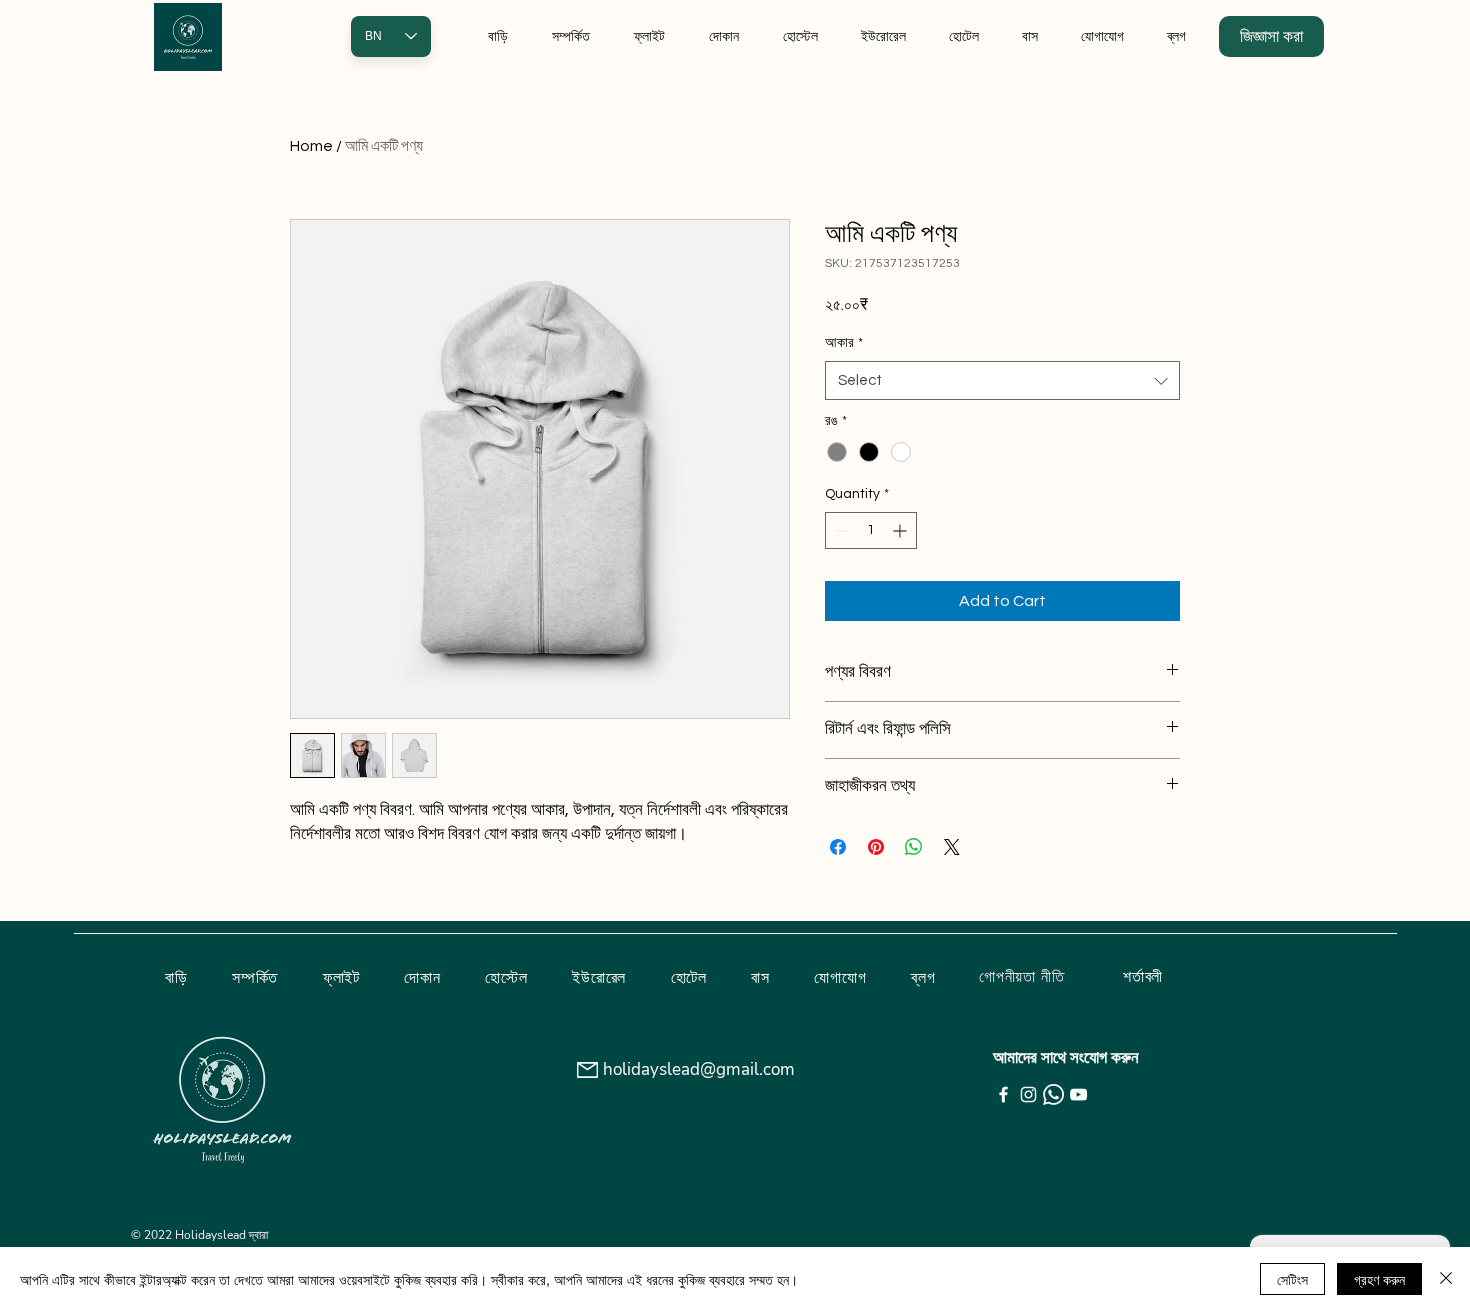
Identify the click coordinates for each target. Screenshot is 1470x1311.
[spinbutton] (871, 530)
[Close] (1446, 1279)
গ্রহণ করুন (1379, 1279)
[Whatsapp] (1053, 1094)
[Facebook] (1003, 1094)
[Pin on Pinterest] (876, 847)
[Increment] (901, 530)
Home (311, 146)
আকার (844, 343)
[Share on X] (952, 847)
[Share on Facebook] (838, 847)
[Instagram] (1028, 1094)
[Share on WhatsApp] (914, 847)
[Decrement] (840, 530)
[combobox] (1002, 380)
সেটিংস (1292, 1279)
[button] (1271, 36)
